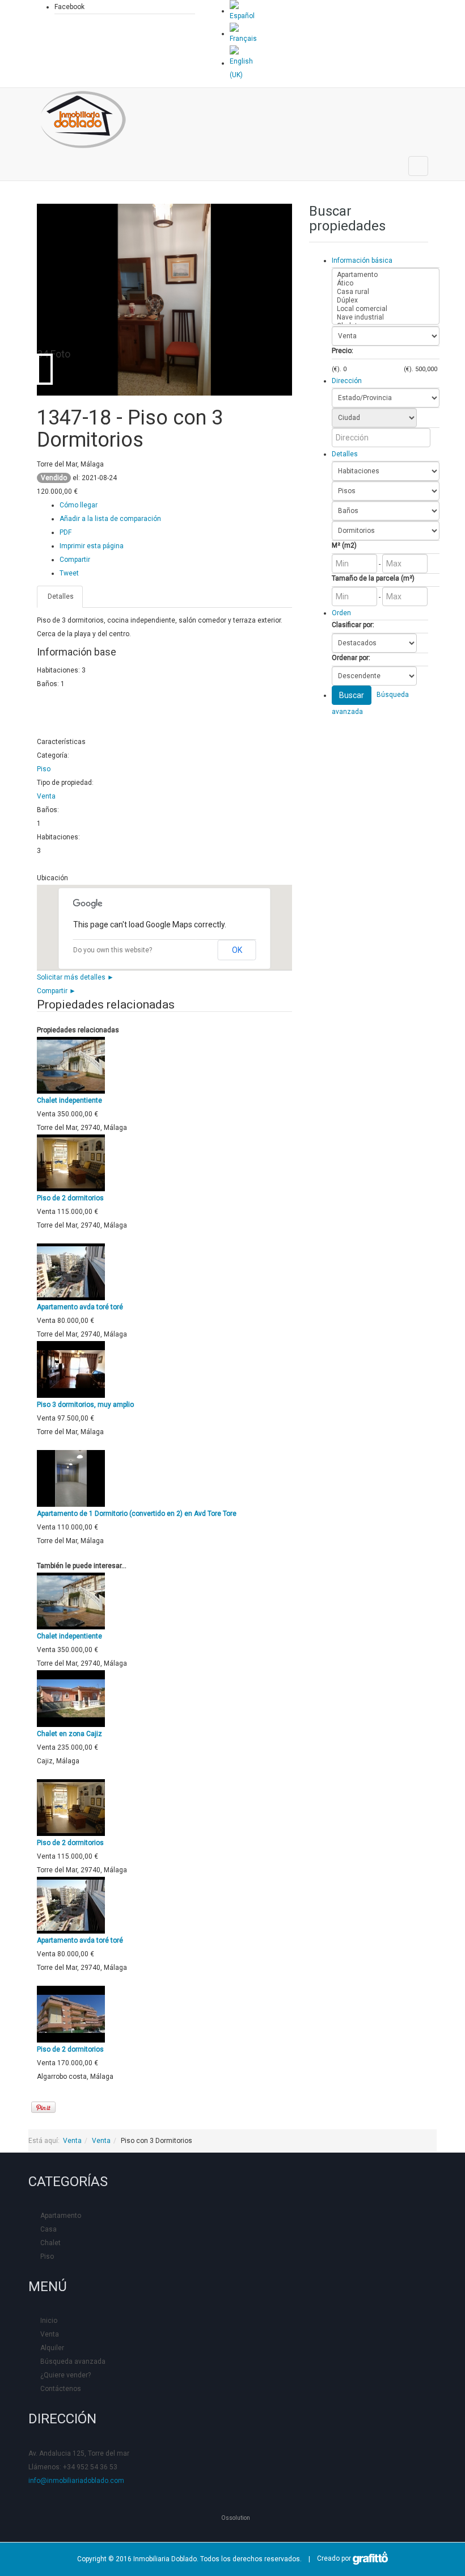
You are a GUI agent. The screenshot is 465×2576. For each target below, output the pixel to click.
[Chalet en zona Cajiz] (71, 1698)
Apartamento (61, 2216)
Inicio (49, 2321)
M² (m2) (344, 545)
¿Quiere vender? (65, 2375)
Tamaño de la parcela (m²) (373, 578)
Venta (46, 796)
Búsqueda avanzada (73, 2361)
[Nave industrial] (386, 318)
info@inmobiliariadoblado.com (76, 2481)
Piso (44, 769)
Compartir (75, 560)
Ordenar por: (351, 658)
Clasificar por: (353, 625)
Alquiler (52, 2348)
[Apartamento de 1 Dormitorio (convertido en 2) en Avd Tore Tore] (71, 1478)
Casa (48, 2229)
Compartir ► (56, 991)
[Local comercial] (386, 309)
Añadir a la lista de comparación (110, 519)
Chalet (50, 2243)
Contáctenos (61, 2389)
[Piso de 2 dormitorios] (71, 1162)
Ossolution (236, 2518)
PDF (65, 532)
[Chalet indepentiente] (71, 1065)
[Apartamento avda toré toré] (71, 1271)
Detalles (60, 596)
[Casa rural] (386, 292)
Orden (341, 613)
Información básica (362, 260)
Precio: (343, 351)
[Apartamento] (386, 275)
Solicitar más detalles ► (75, 977)
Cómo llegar (79, 505)
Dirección (347, 381)
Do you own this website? (113, 950)
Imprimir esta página (92, 546)
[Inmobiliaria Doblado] (83, 120)
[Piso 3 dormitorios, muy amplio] (71, 1369)
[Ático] (386, 283)
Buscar (352, 695)
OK (237, 950)
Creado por (332, 2558)
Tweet (69, 573)
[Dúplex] (386, 301)
